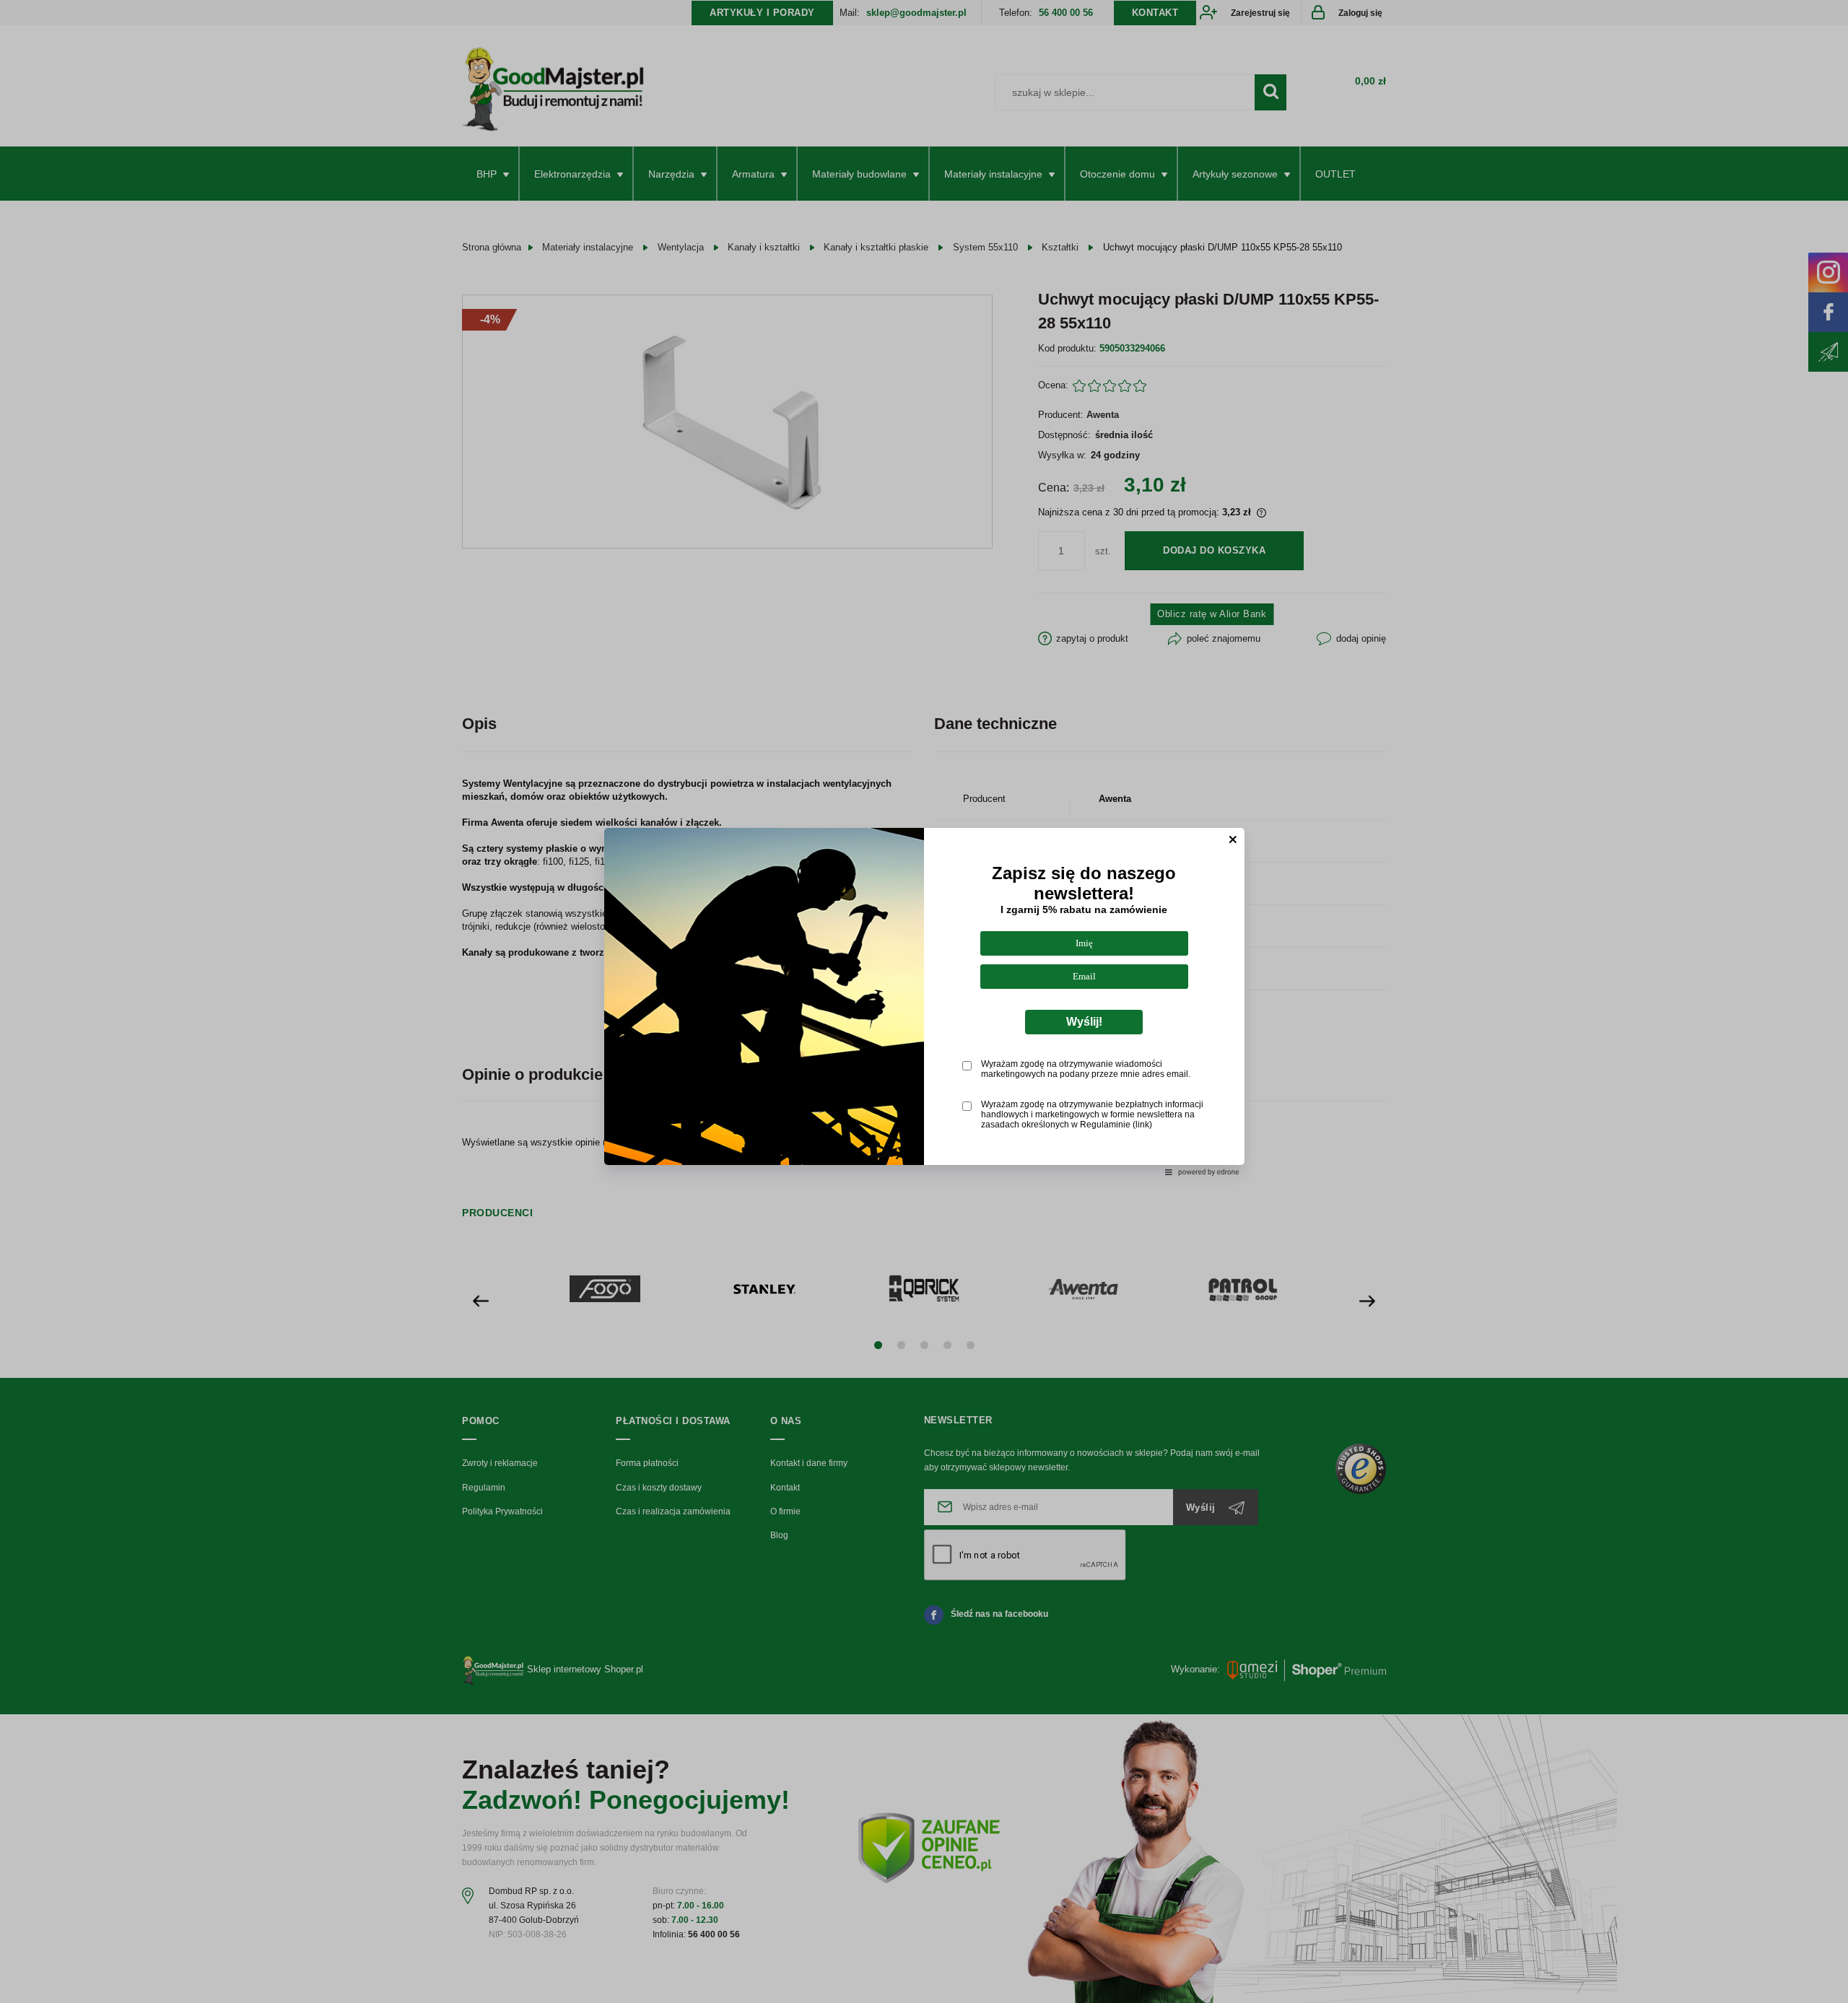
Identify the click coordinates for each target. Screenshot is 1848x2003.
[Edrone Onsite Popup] (924, 1001)
